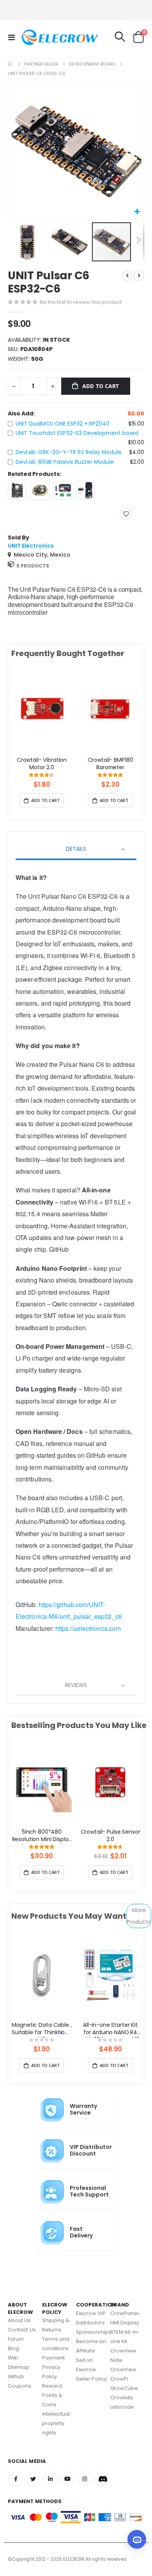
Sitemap (19, 2367)
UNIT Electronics (31, 546)
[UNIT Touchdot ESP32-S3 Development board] (40, 490)
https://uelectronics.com (88, 1628)
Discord (102, 2479)
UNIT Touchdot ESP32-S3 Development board (77, 433)
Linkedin (50, 2479)
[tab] (76, 850)
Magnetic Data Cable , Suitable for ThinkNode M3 (42, 2030)
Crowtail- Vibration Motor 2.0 (42, 764)
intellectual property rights (56, 2423)
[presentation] (17, 719)
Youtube (68, 2479)
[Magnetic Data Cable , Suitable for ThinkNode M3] (42, 1975)
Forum (16, 2339)
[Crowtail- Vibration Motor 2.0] (42, 710)
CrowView (124, 2369)
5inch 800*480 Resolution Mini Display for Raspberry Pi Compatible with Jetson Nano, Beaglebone (42, 1836)
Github (16, 2376)
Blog (13, 2348)
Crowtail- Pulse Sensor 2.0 (110, 1836)
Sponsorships (94, 2332)
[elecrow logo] (36, 37)
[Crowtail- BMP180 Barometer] (110, 710)
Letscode (122, 2407)
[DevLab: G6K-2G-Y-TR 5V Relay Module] (63, 490)
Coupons (19, 2386)
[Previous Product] (127, 276)
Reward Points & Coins (52, 2395)
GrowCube (124, 2388)
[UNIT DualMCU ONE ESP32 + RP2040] (17, 490)
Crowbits (122, 2398)
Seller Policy (91, 2379)
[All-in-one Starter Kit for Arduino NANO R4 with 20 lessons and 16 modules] (110, 1975)
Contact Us (22, 2330)
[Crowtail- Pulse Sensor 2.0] (110, 1782)
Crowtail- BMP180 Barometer (110, 764)
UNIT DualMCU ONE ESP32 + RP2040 (63, 424)
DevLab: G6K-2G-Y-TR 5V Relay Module (69, 452)
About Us (19, 2320)
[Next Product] (139, 276)
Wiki (13, 2358)
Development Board (92, 64)
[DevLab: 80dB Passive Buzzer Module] (85, 490)
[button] (137, 212)
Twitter (33, 2479)
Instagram (85, 2479)
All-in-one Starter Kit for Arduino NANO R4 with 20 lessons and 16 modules (110, 2030)
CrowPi (119, 2379)
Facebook (16, 2479)
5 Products (33, 566)
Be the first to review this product (81, 302)
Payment (53, 2358)
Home (11, 64)
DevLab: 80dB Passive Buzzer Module (65, 462)
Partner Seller (41, 64)
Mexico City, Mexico (42, 555)
